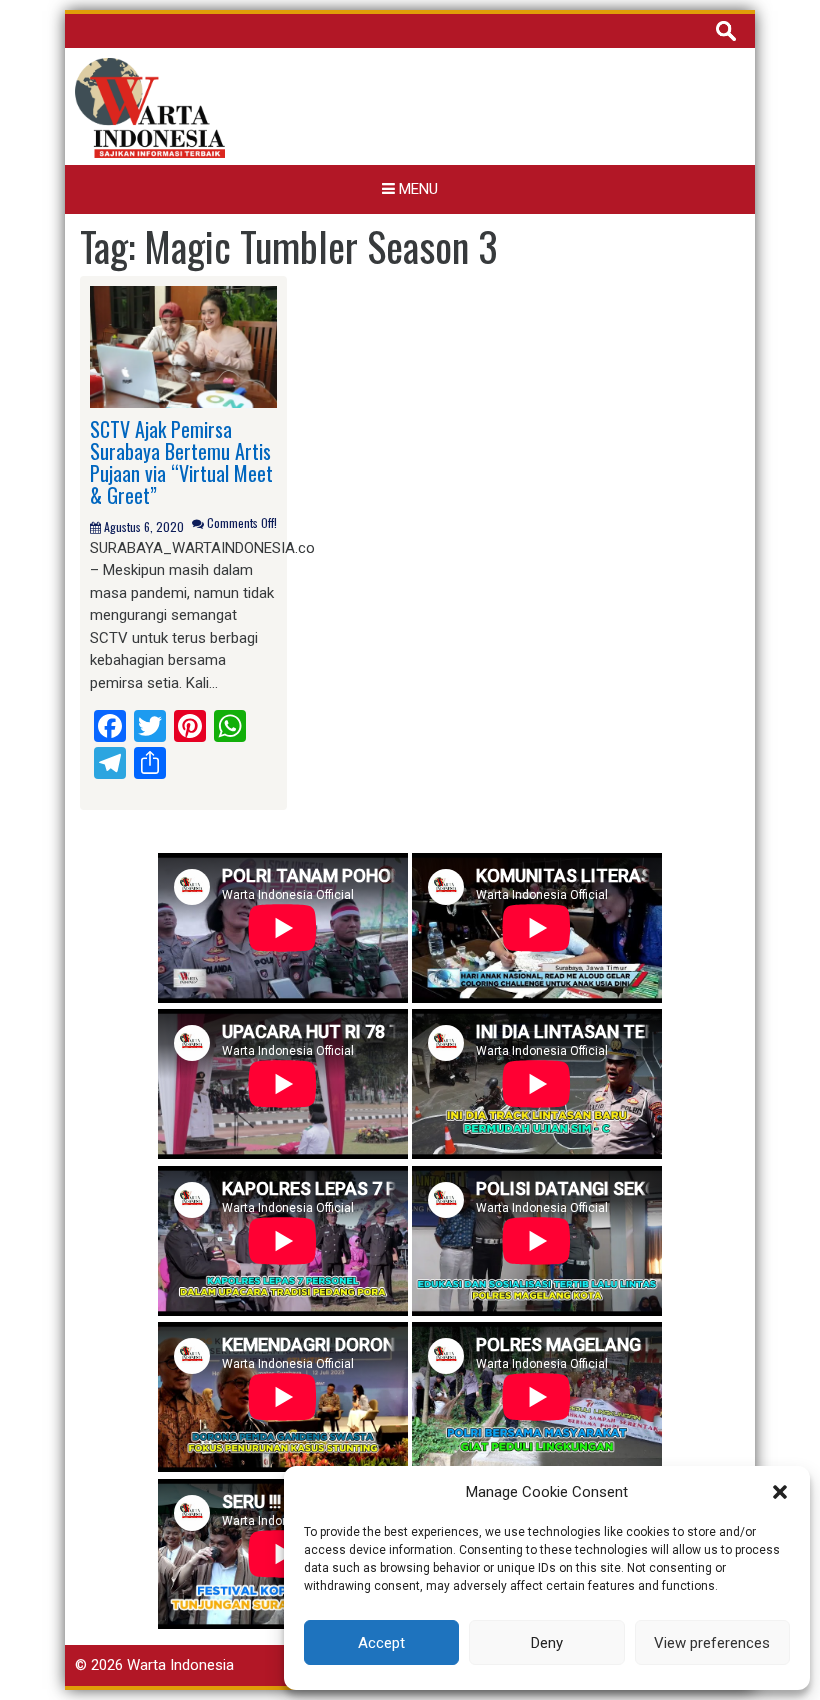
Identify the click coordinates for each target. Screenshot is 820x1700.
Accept (381, 1643)
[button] (780, 1492)
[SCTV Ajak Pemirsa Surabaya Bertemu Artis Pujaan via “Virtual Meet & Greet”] (183, 346)
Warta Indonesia (180, 1665)
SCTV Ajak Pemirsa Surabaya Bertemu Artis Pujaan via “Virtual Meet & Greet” (181, 462)
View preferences (712, 1643)
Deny (547, 1643)
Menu (416, 189)
